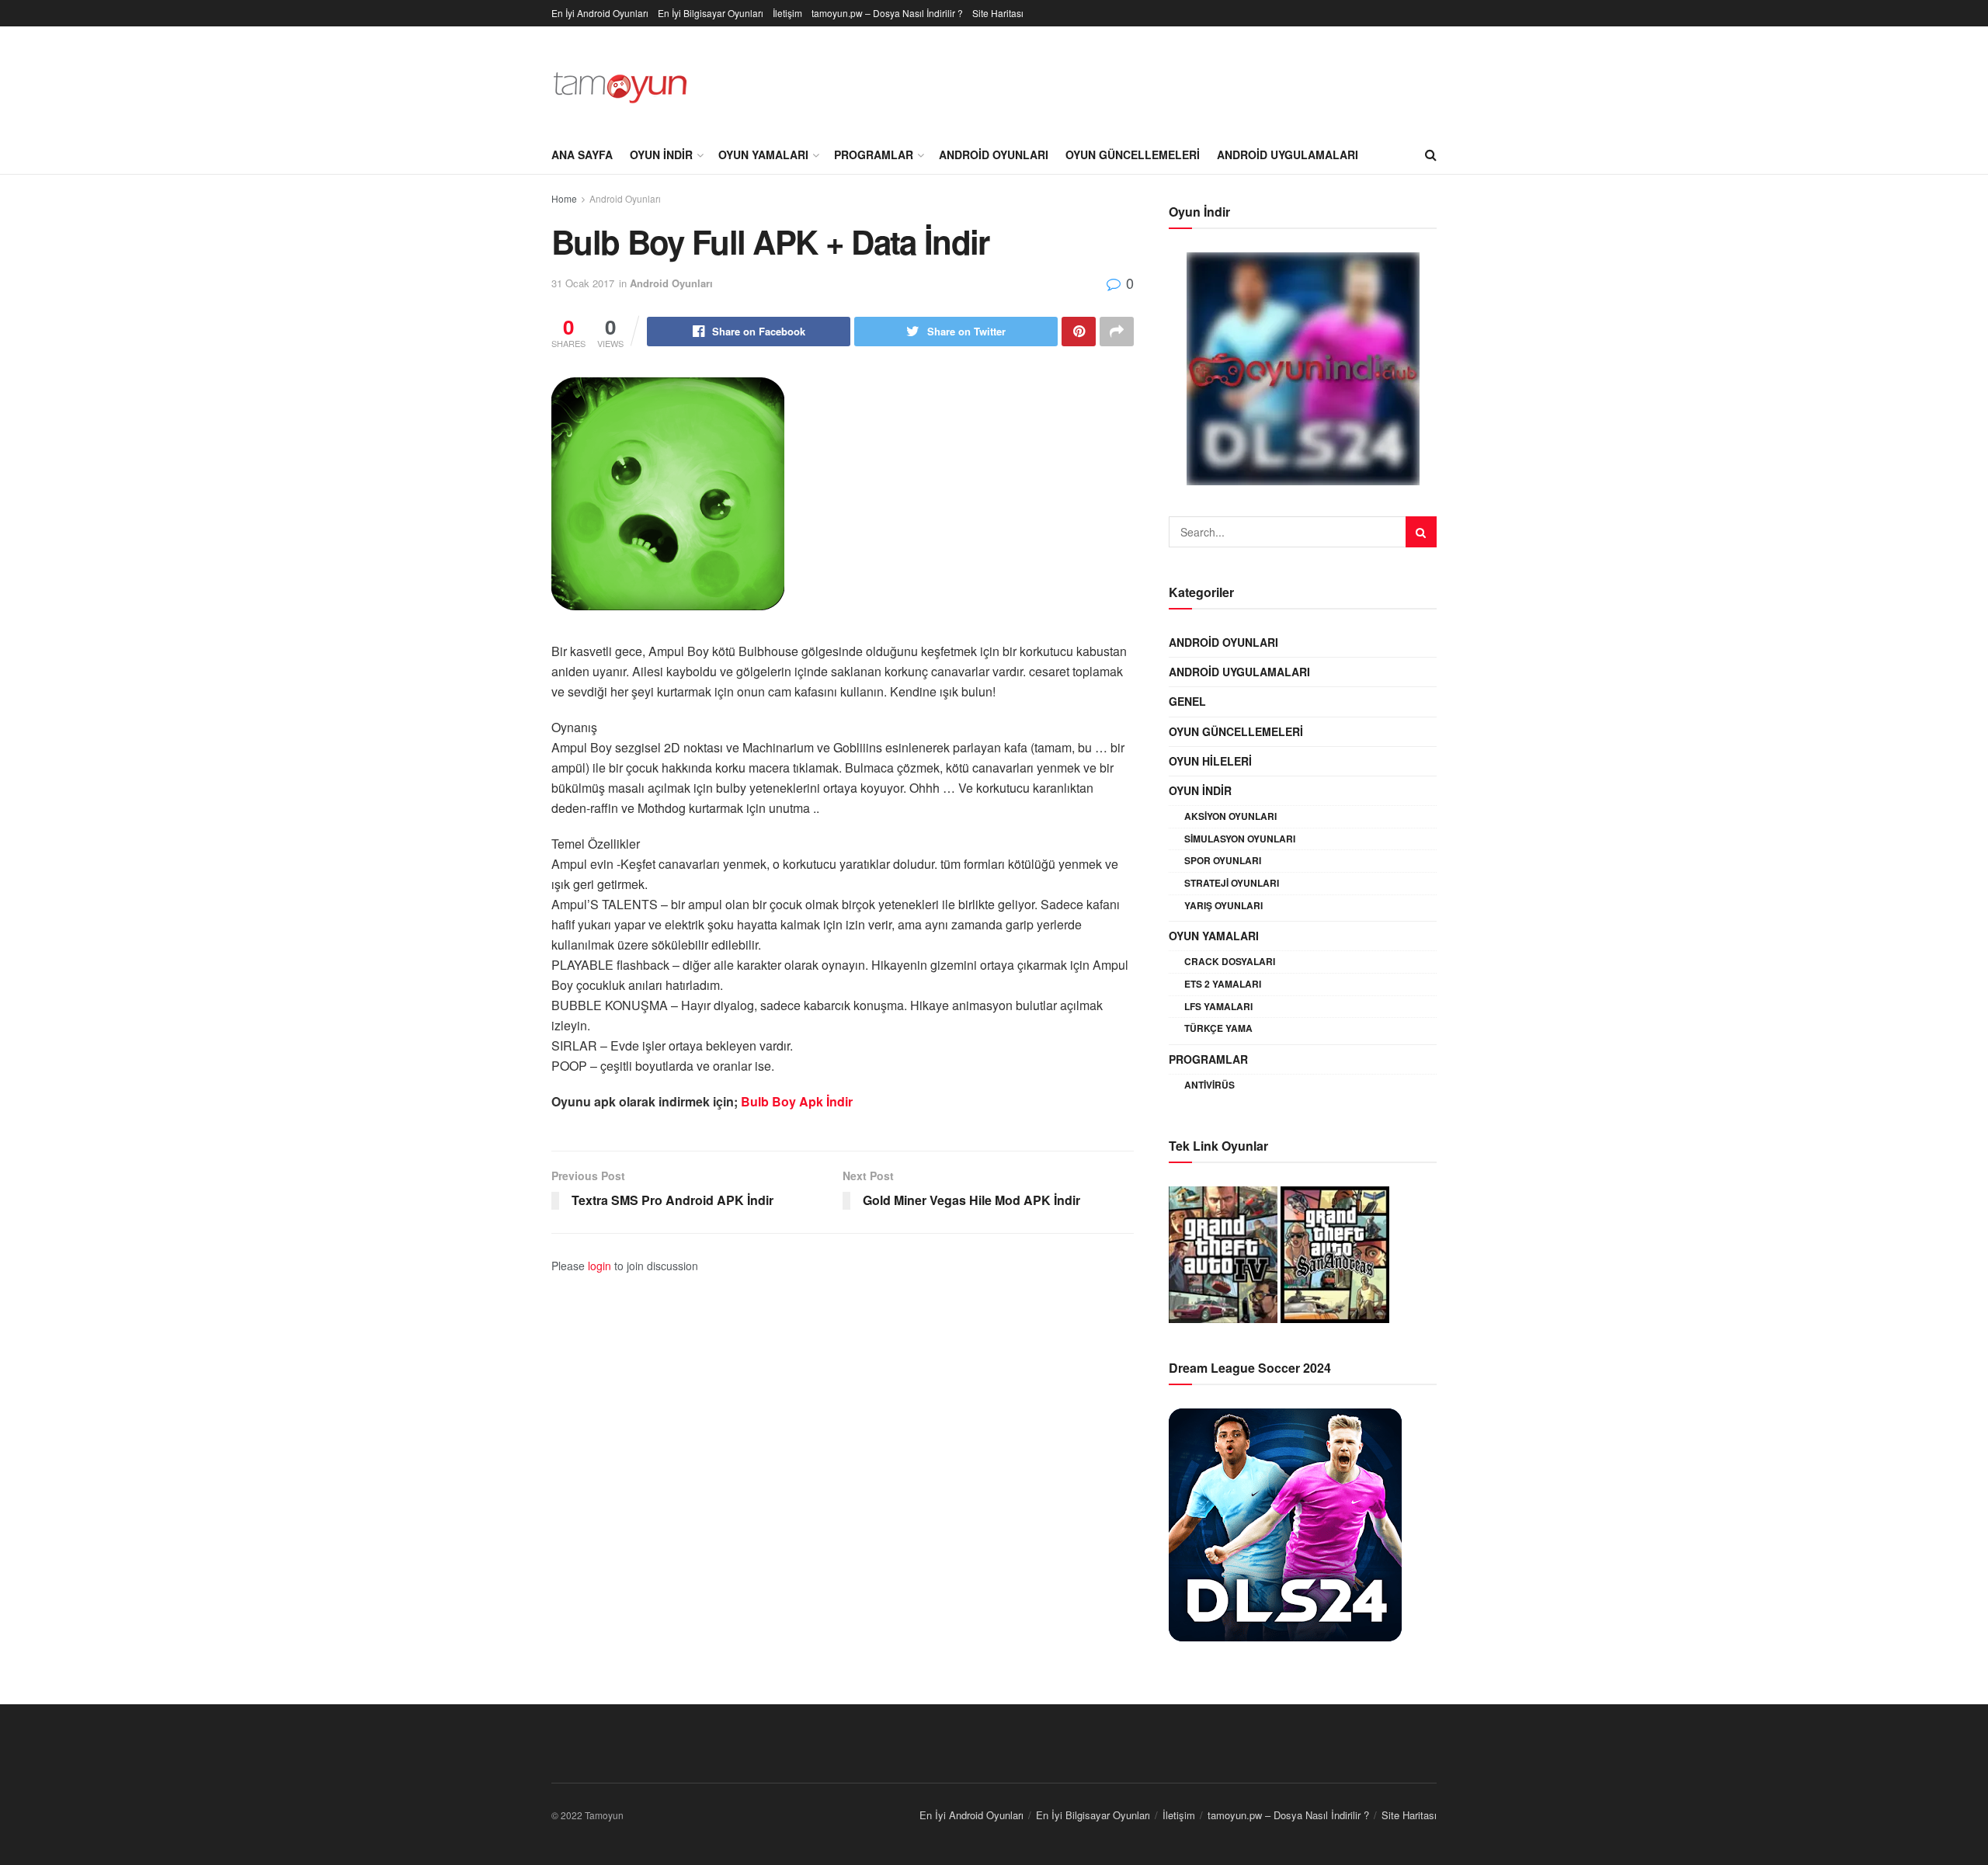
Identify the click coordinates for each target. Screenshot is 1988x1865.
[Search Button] (1421, 532)
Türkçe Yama (1218, 1028)
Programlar (874, 155)
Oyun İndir (661, 155)
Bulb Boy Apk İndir (797, 1101)
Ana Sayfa (582, 155)
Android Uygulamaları (1288, 155)
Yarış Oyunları (1223, 905)
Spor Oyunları (1223, 860)
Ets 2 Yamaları (1223, 984)
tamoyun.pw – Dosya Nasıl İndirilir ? (887, 13)
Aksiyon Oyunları (1230, 816)
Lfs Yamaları (1218, 1006)
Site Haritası (998, 13)
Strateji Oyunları (1232, 883)
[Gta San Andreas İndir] (1335, 1252)
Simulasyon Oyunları (1240, 839)
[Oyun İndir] (1303, 369)
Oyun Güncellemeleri (1133, 155)
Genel (1187, 701)
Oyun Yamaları (763, 155)
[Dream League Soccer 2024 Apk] (1285, 1523)
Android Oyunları (994, 155)
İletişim (787, 13)
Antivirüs (1209, 1085)
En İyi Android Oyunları (600, 13)
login (600, 1266)
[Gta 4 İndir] (1223, 1252)
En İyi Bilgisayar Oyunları (711, 13)
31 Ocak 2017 (583, 283)
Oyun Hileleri (1210, 761)
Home (564, 198)
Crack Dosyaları (1230, 961)
